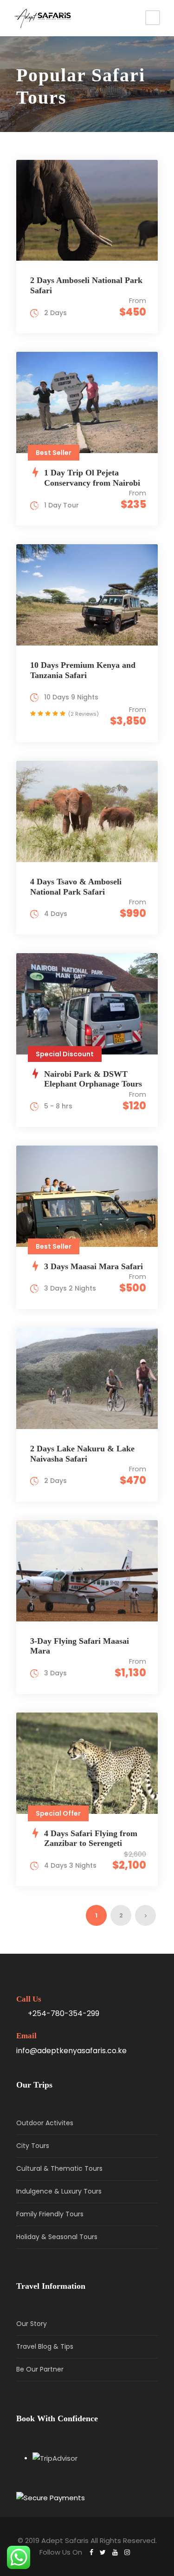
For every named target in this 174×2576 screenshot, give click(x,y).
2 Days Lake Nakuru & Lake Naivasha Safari (82, 1454)
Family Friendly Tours (50, 2214)
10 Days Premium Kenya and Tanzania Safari (83, 670)
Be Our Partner (40, 2369)
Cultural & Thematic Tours (59, 2168)
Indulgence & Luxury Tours (59, 2191)
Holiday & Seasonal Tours (57, 2237)
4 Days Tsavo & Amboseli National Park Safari (76, 887)
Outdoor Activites (45, 2123)
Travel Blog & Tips (45, 2346)
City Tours (33, 2146)
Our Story (32, 2324)
